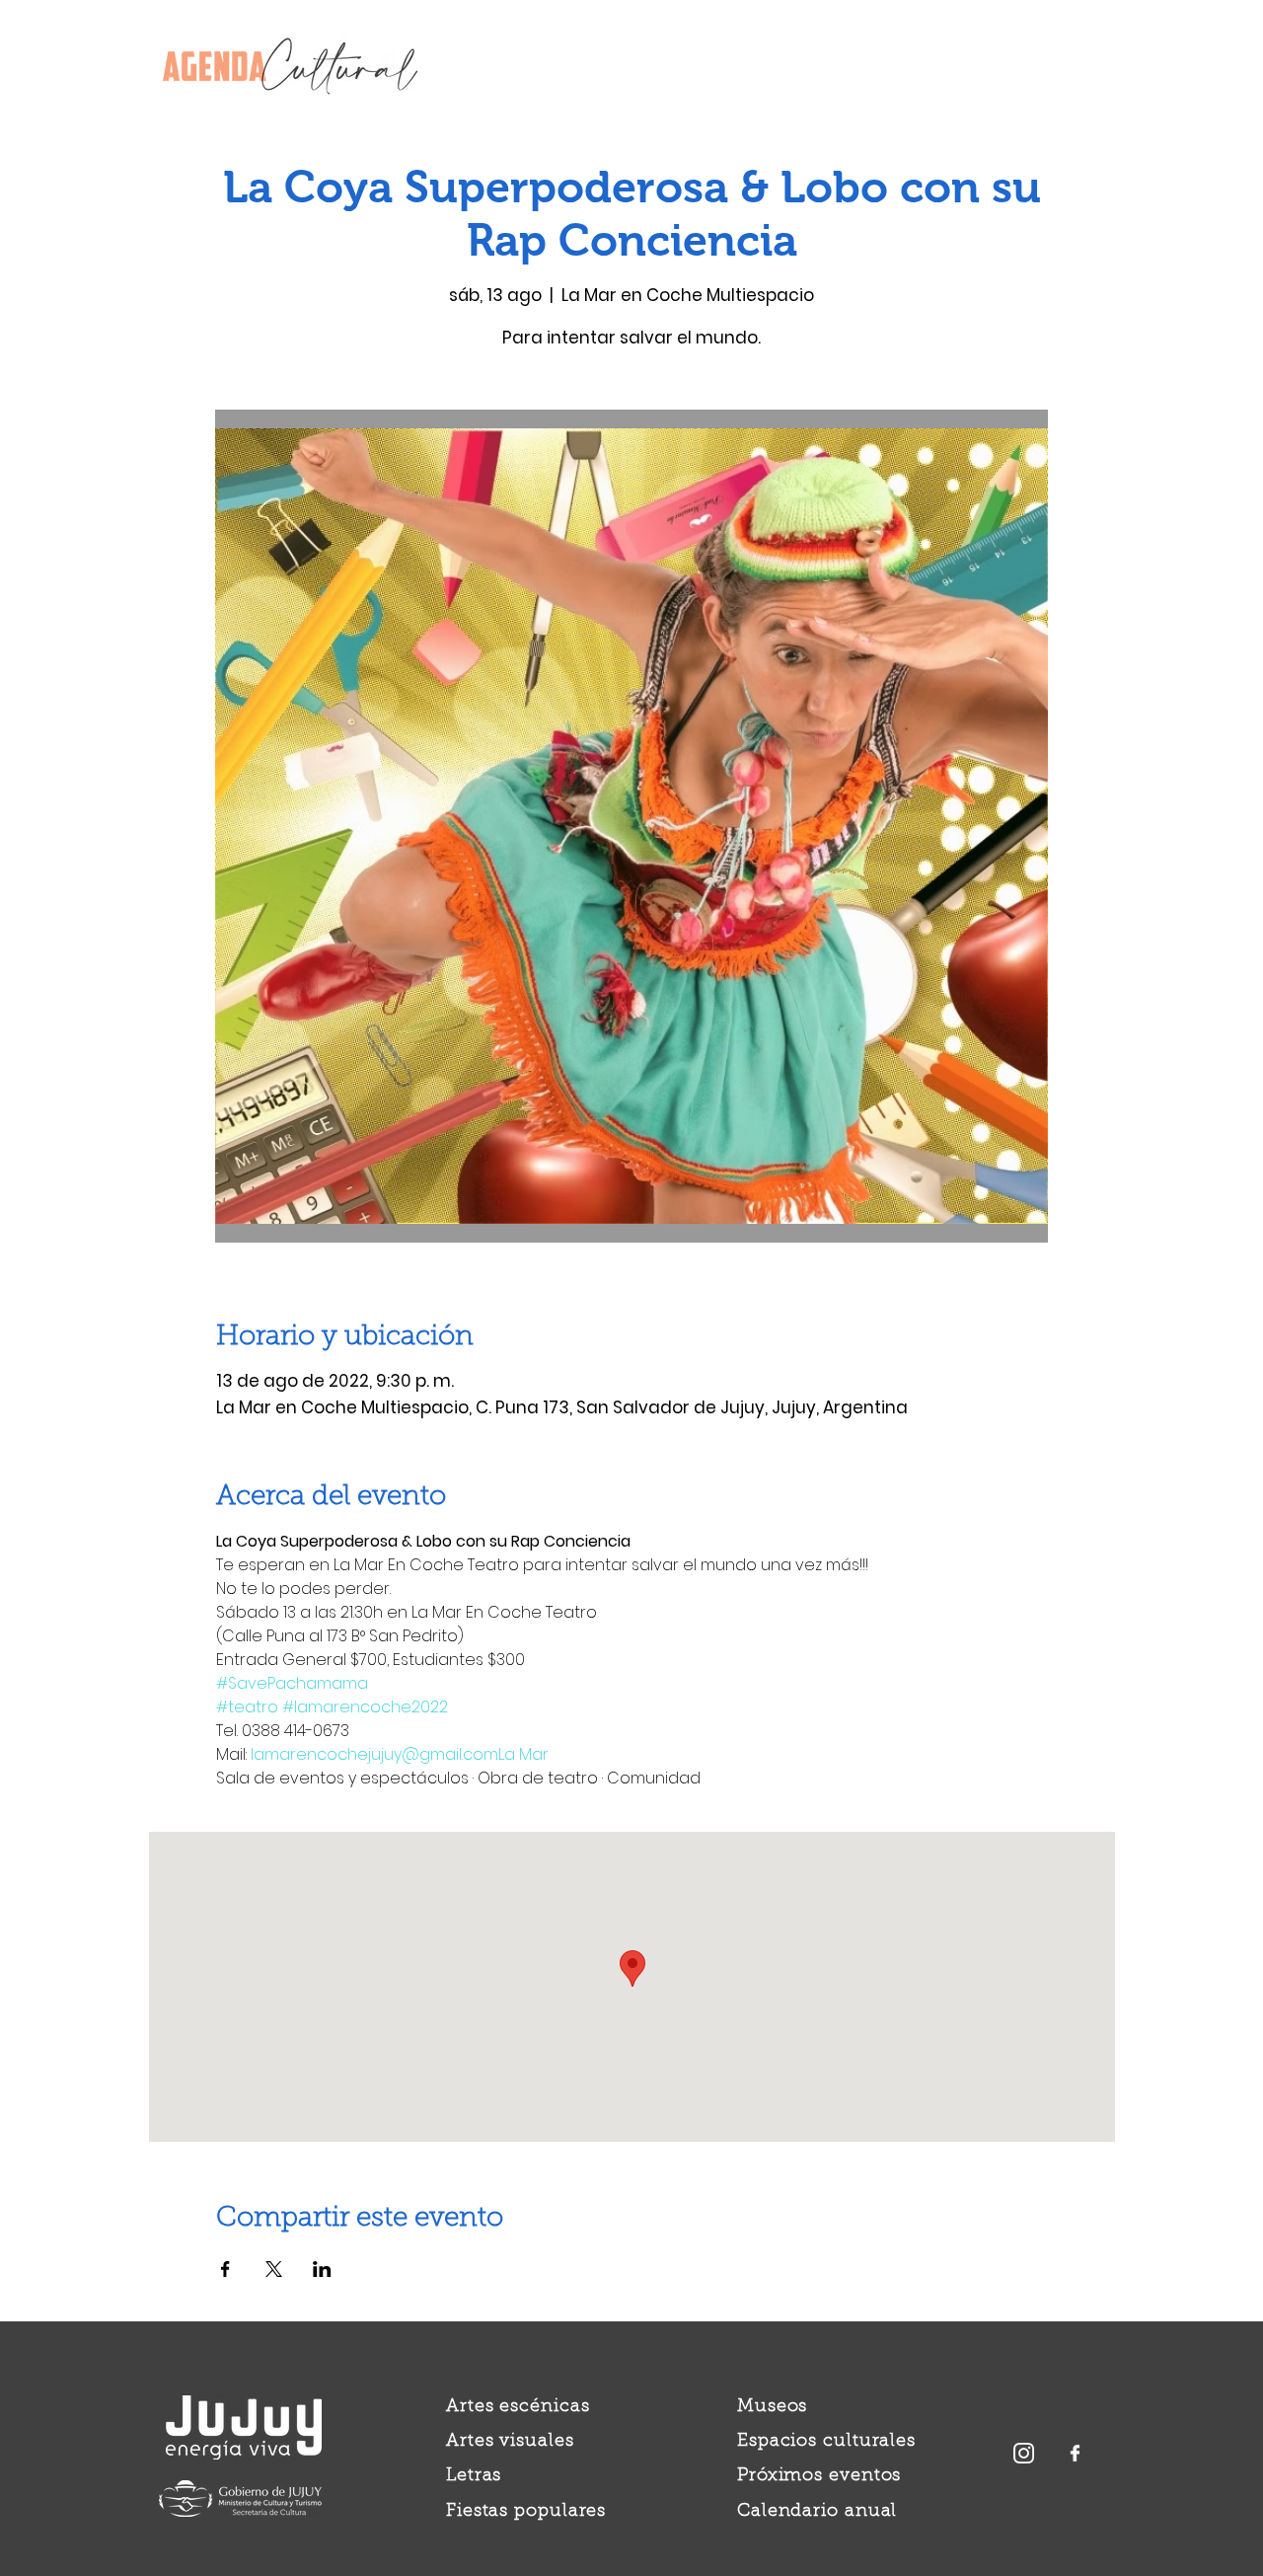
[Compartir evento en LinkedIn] (322, 2269)
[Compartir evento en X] (274, 2269)
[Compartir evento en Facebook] (225, 2269)
